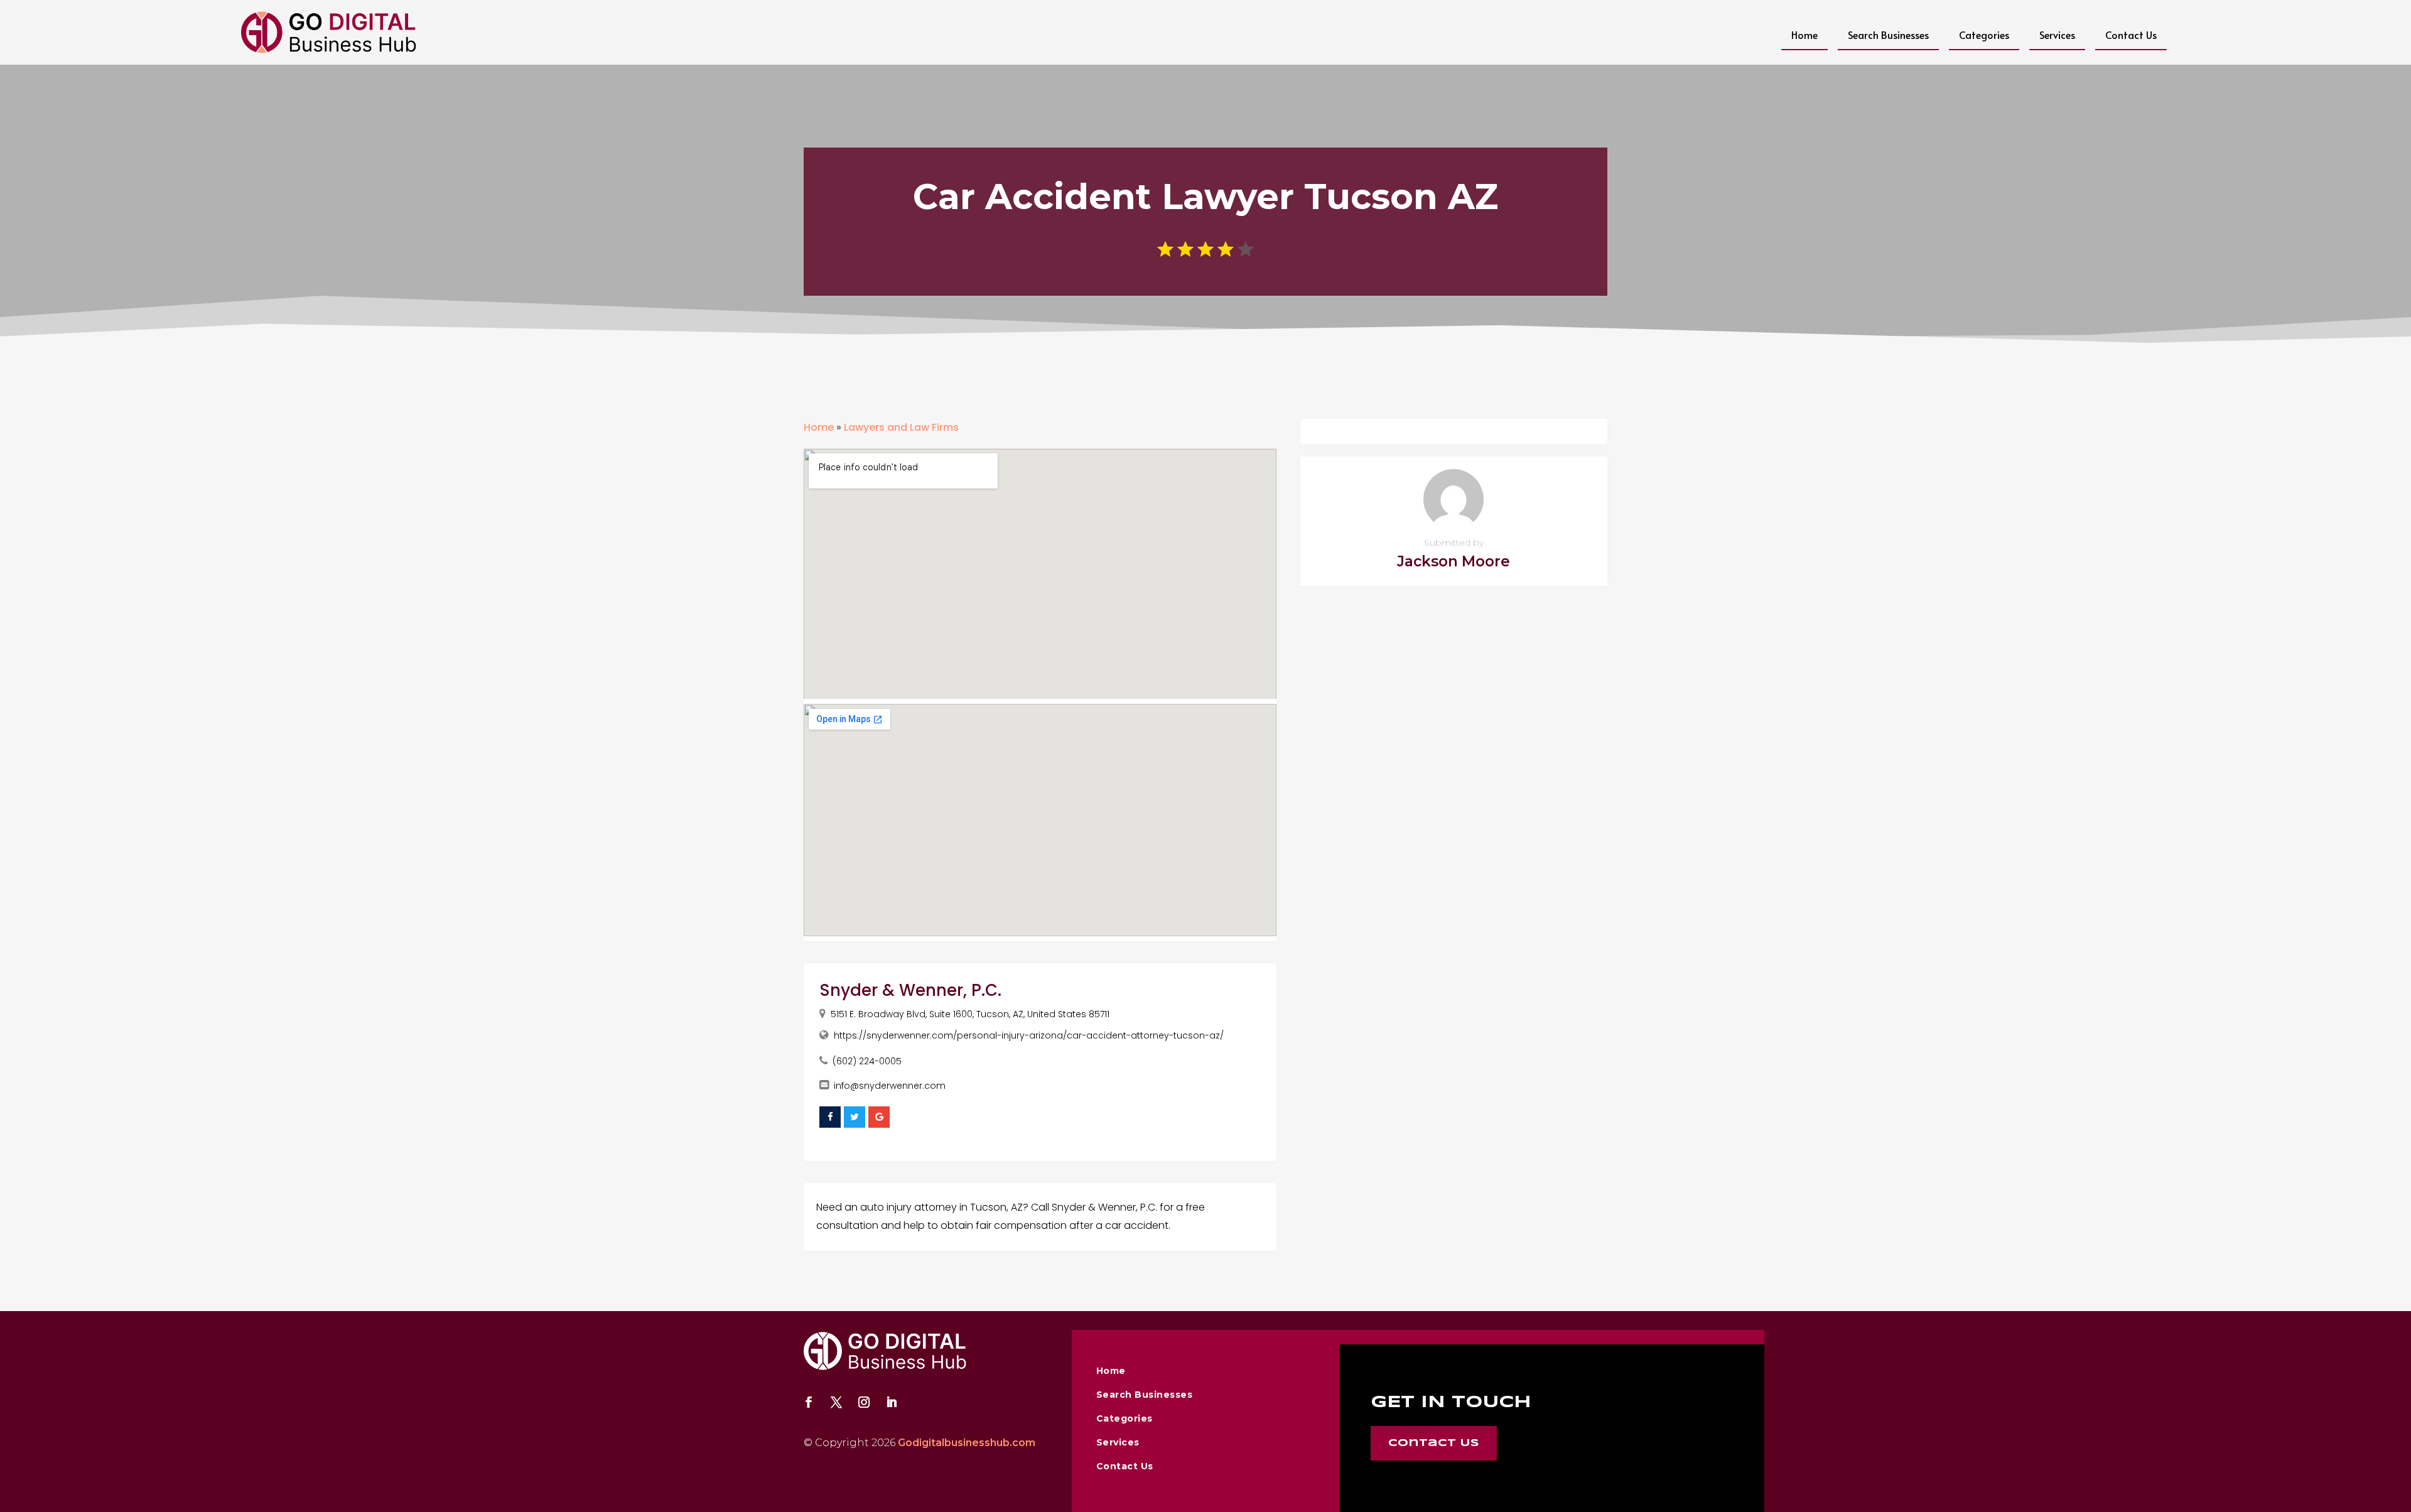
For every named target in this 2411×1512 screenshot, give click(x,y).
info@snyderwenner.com (890, 1086)
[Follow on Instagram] (864, 1402)
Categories (1984, 35)
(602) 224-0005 (867, 1061)
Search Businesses (1888, 35)
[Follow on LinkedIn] (892, 1402)
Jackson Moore (1454, 561)
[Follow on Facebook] (809, 1402)
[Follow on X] (836, 1402)
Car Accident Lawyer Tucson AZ (1205, 197)
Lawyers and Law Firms (901, 427)
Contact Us (2131, 35)
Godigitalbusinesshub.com (967, 1443)
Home (1804, 35)
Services (2057, 35)
